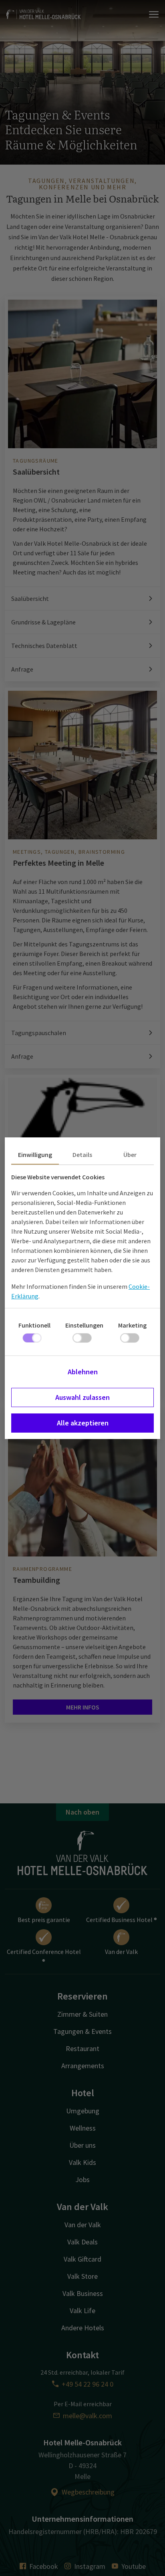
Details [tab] (82, 1155)
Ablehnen (83, 1372)
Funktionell (34, 1325)
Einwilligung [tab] (35, 1155)
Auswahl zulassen (82, 1397)
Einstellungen (84, 1325)
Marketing (132, 1325)
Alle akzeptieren (83, 1423)
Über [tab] (130, 1155)
